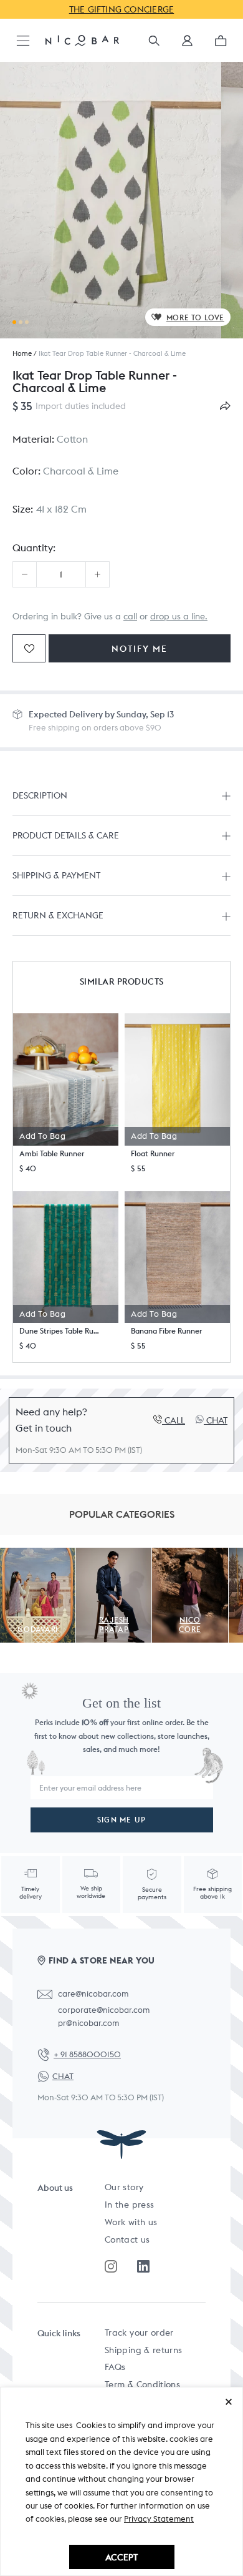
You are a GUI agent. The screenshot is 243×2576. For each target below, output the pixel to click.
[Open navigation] (23, 42)
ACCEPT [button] (121, 2557)
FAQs (115, 2367)
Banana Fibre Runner (166, 1331)
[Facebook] (143, 2266)
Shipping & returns (143, 2350)
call (130, 616)
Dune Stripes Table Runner (61, 1331)
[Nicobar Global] (82, 40)
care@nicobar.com (93, 1994)
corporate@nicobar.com (104, 2010)
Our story (124, 2187)
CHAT (63, 2076)
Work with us (131, 2222)
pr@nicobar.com (88, 2023)
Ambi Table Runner (52, 1153)
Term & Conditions (142, 2384)
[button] (187, 45)
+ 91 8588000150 (87, 2054)
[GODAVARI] (38, 1555)
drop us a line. (179, 616)
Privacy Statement (159, 2519)
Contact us (127, 2239)
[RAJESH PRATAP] (114, 1555)
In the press (129, 2205)
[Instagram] (111, 2266)
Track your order (139, 2333)
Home (22, 353)
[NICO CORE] (190, 1555)
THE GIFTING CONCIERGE (122, 9)
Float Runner (153, 1153)
